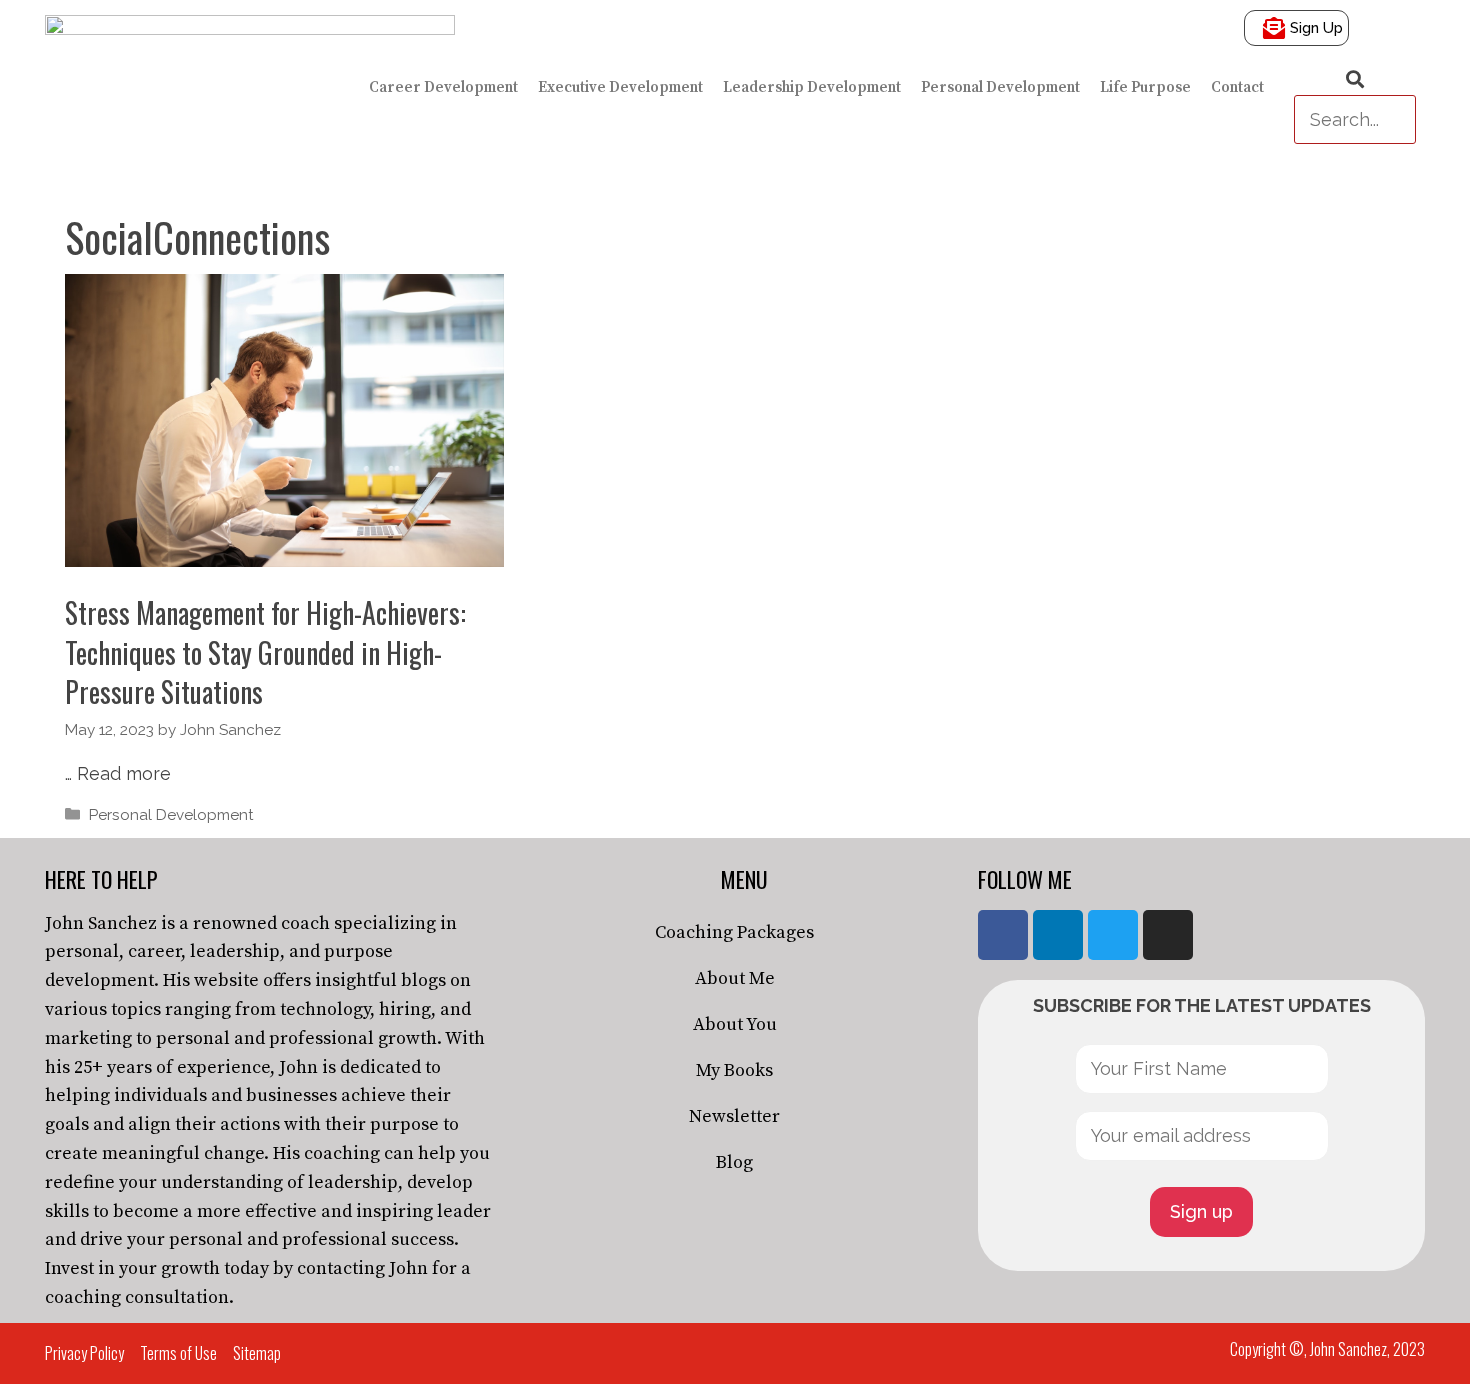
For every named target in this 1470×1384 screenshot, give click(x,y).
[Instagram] (1168, 935)
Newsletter (734, 1116)
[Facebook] (1003, 935)
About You (735, 1024)
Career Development (443, 87)
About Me (735, 978)
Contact (1237, 87)
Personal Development (1000, 87)
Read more (124, 773)
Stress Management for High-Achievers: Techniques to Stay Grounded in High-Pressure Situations (265, 651)
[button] (1355, 80)
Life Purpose (1145, 87)
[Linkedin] (1058, 935)
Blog (734, 1162)
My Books (734, 1070)
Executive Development (620, 87)
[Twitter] (1113, 935)
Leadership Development (812, 87)
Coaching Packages (734, 932)
